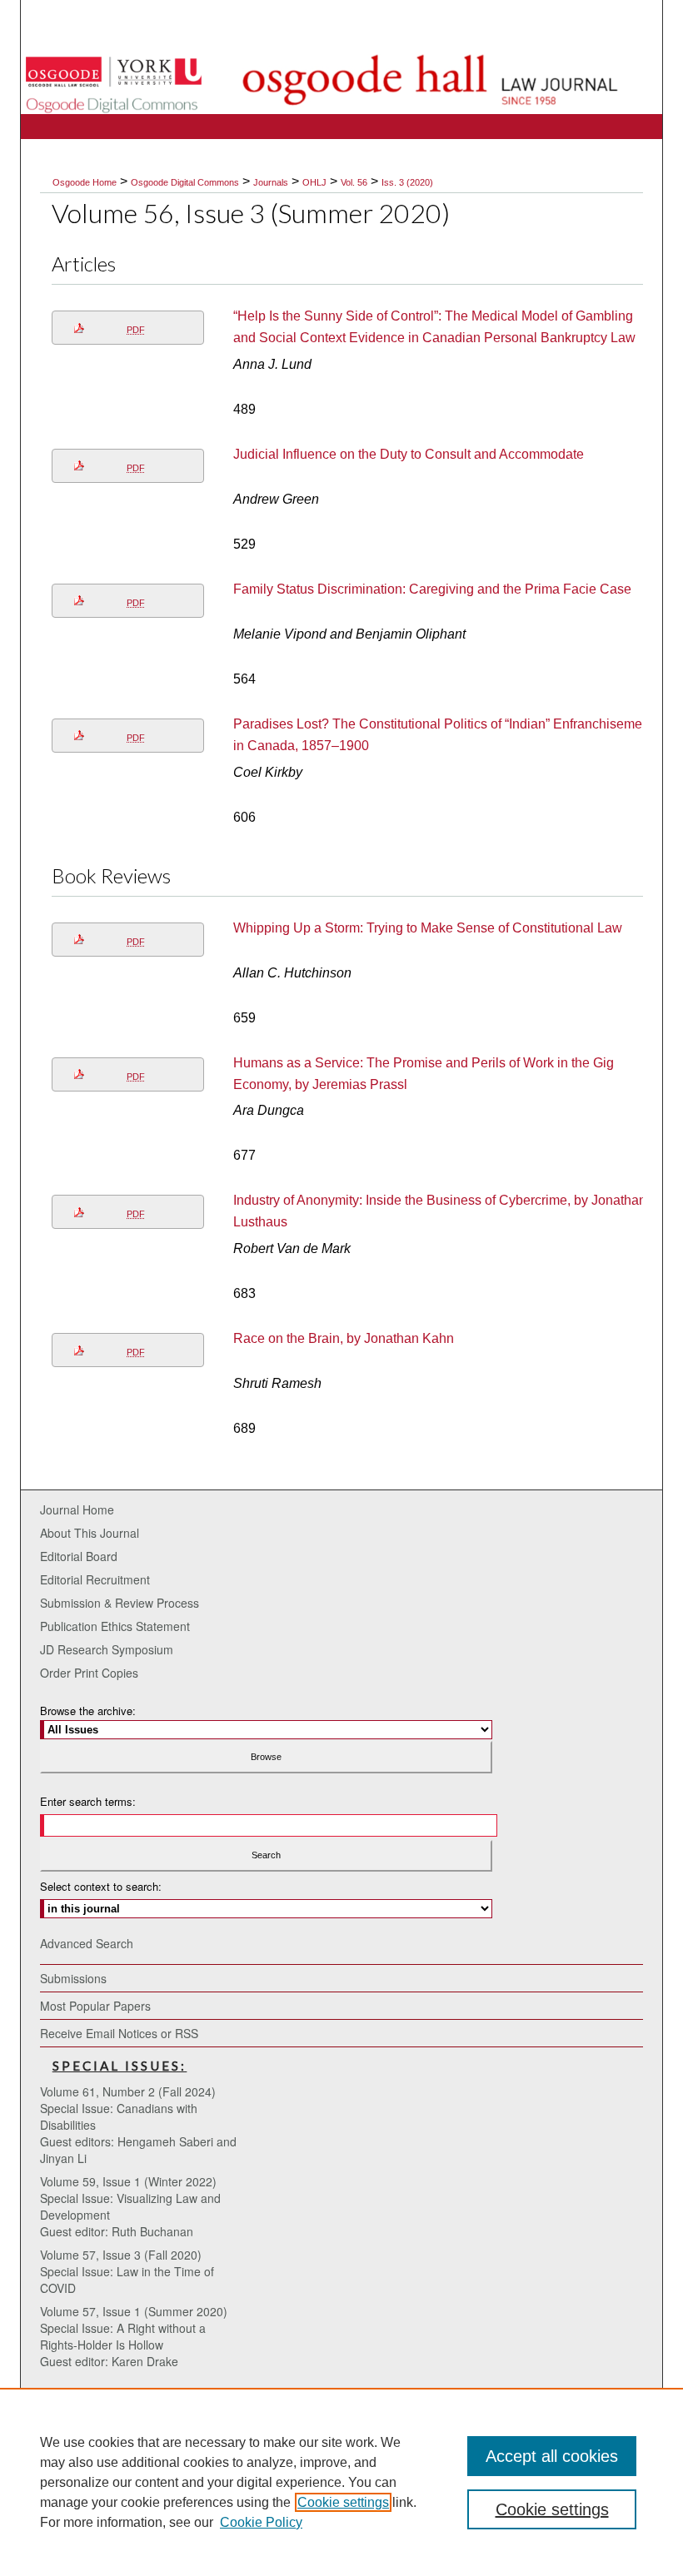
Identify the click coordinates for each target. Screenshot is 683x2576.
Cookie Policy (261, 2522)
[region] (341, 2482)
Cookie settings (343, 2502)
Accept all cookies (552, 2456)
